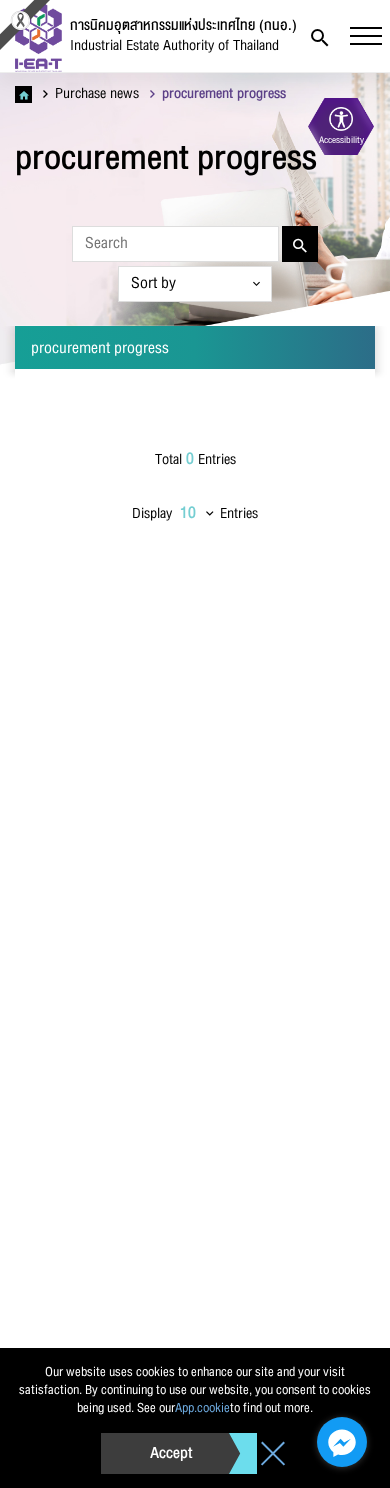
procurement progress (222, 94)
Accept (171, 1453)
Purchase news (95, 94)
